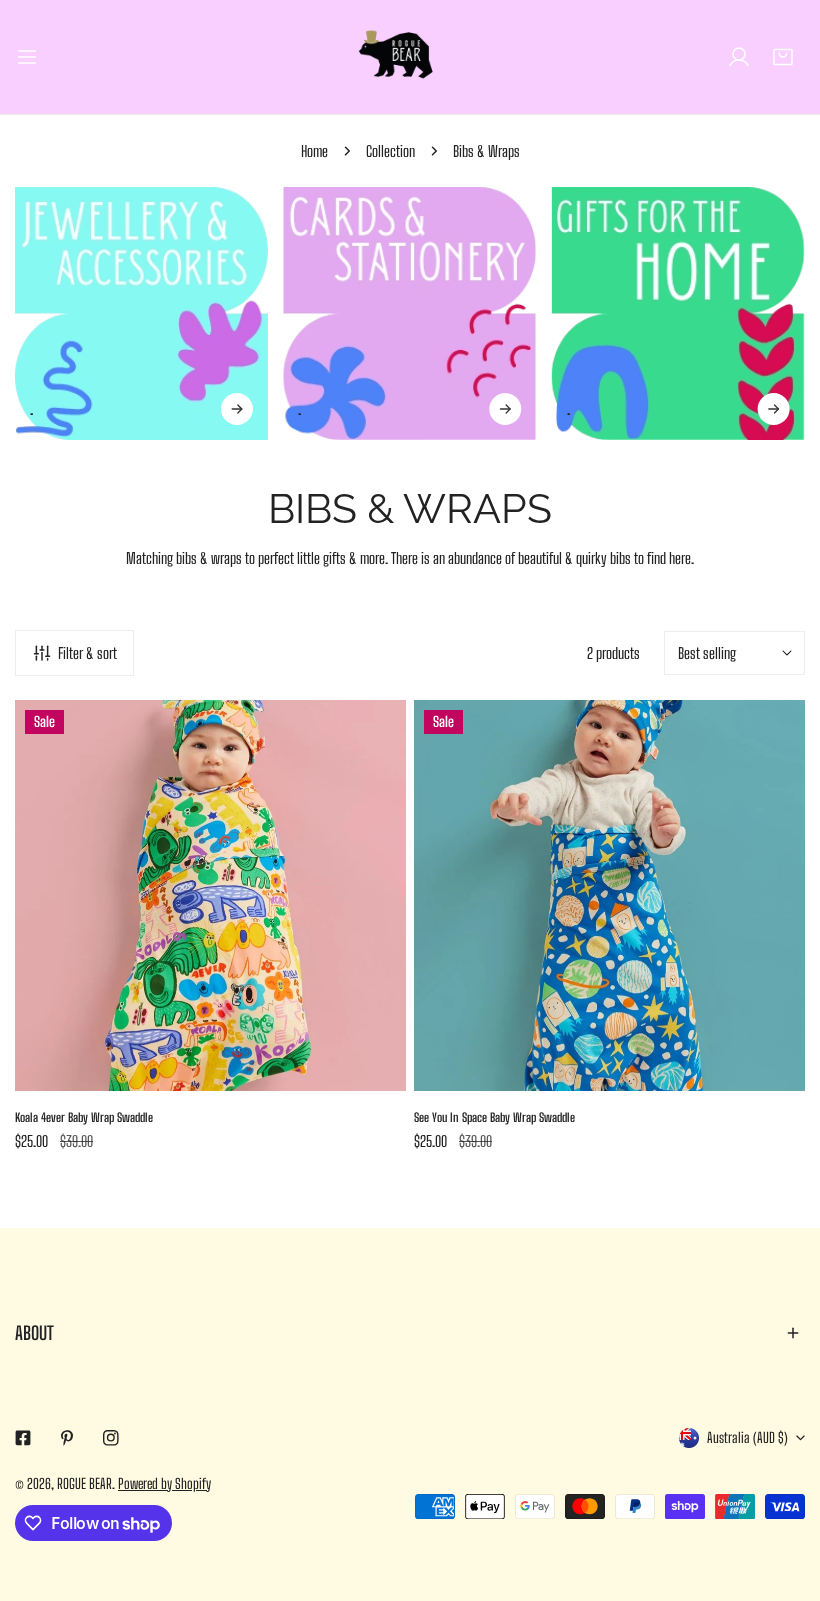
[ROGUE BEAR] (410, 57)
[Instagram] (111, 1438)
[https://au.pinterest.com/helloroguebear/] (67, 1438)
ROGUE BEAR (84, 1483)
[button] (783, 57)
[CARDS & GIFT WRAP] (409, 313)
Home (314, 151)
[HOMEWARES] (678, 313)
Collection (390, 151)
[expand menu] (27, 57)
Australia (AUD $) (747, 1437)
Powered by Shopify (164, 1483)
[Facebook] (23, 1438)
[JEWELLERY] (141, 313)
